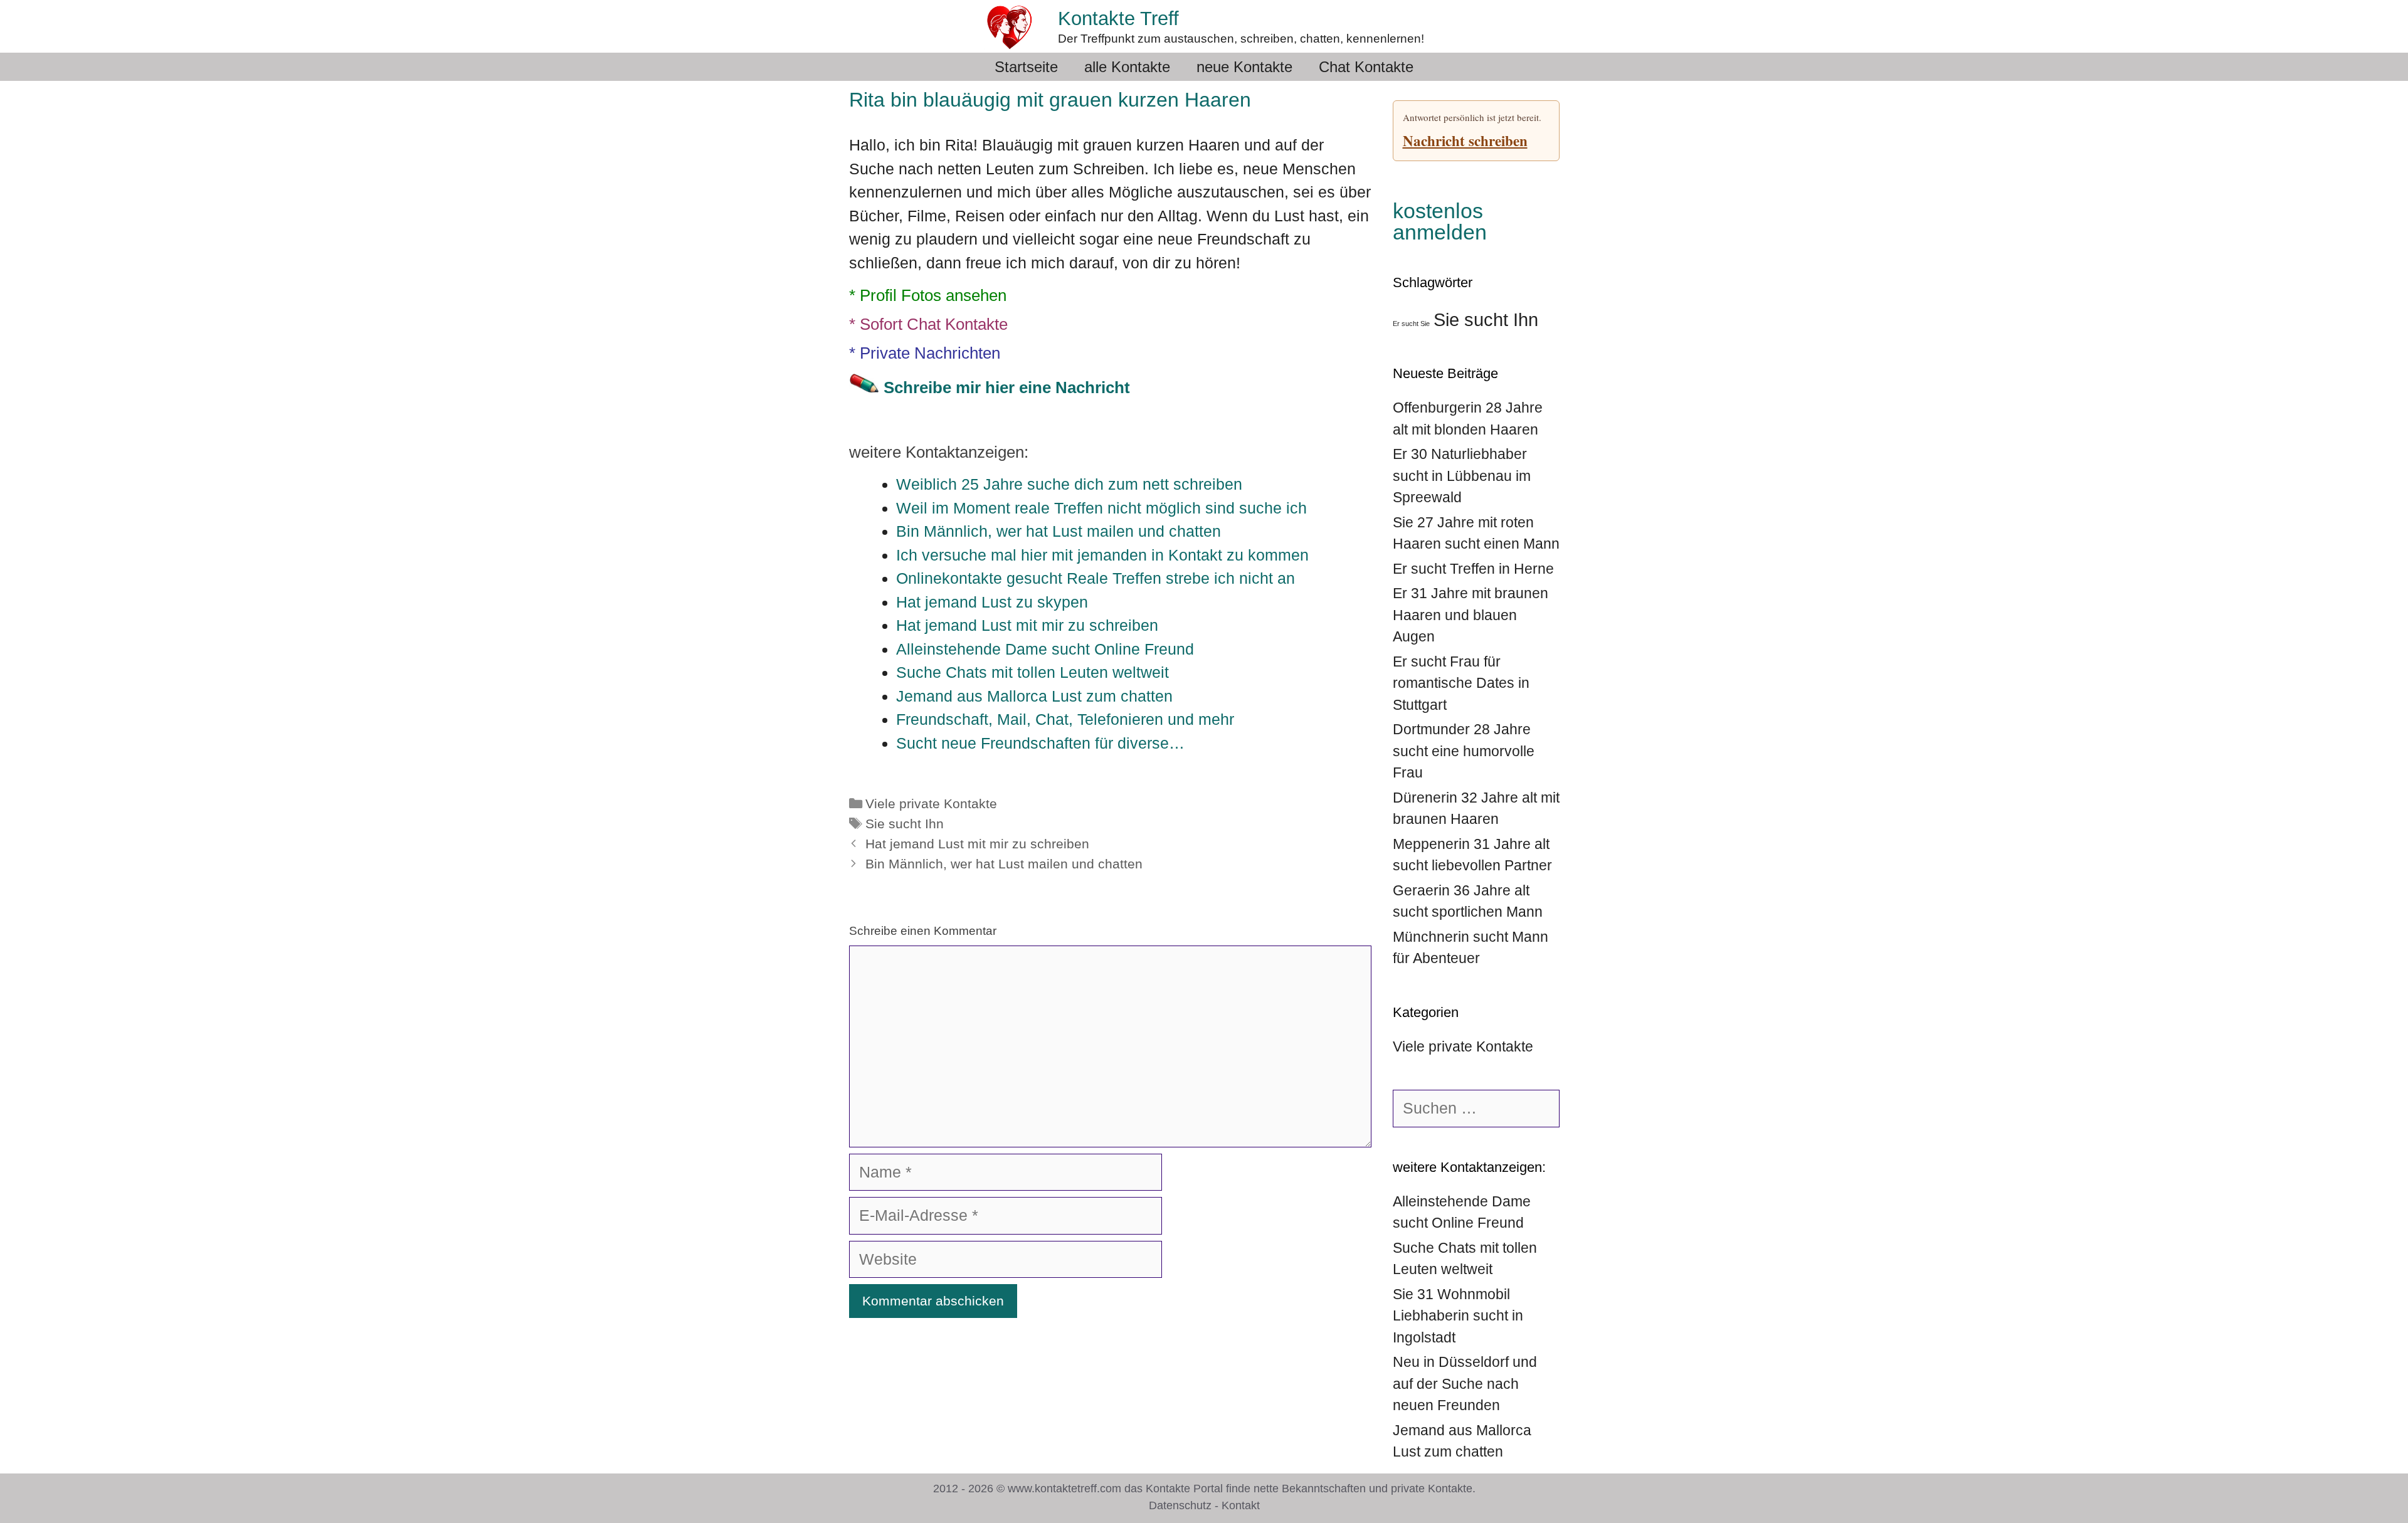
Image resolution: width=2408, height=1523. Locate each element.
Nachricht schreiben (1465, 140)
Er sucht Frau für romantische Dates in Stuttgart (1461, 683)
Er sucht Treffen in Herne (1473, 569)
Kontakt (1241, 1505)
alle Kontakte (1127, 67)
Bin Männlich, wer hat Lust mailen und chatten (1004, 864)
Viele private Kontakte (931, 804)
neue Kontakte (1244, 67)
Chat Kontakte (1366, 67)
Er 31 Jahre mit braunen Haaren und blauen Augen (1471, 615)
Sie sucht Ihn (905, 824)
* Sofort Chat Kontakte (928, 324)
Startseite (1026, 67)
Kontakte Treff (1118, 18)
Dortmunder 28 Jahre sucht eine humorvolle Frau (1464, 751)
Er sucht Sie (1411, 324)
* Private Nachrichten (925, 353)
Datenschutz (1180, 1505)
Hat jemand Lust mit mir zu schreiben (977, 844)
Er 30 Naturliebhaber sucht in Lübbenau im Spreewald (1462, 476)
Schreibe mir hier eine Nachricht (1007, 387)
